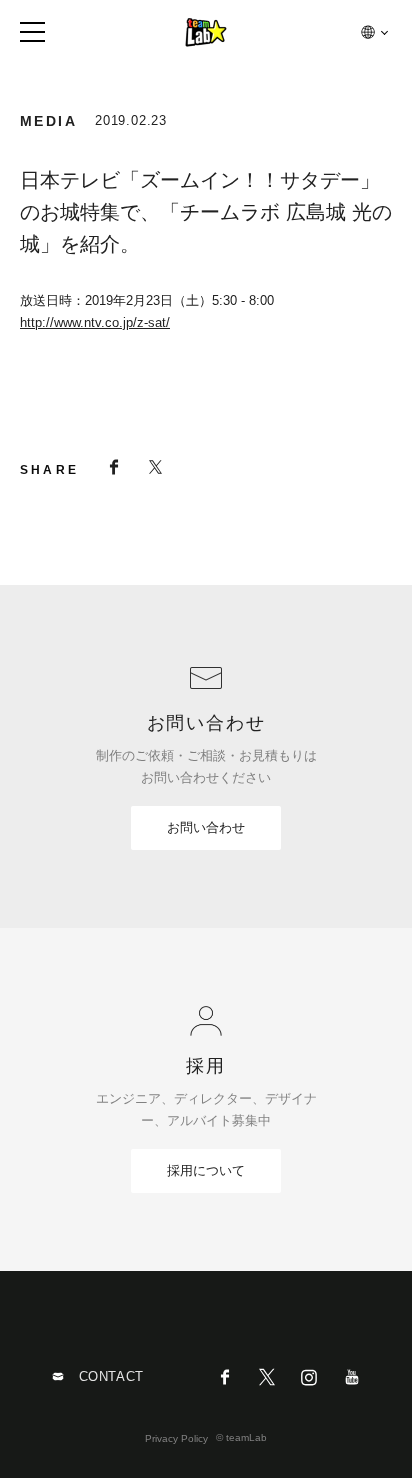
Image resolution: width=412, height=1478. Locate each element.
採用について (206, 1170)
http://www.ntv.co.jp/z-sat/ (95, 322)
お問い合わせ (206, 827)
